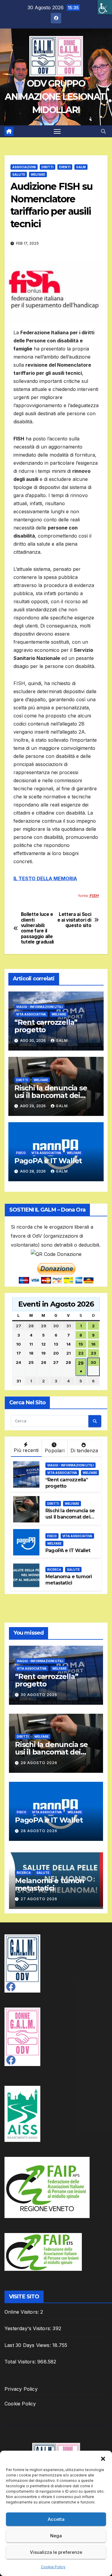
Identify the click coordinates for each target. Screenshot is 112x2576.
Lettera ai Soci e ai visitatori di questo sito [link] (74, 920)
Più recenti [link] (26, 1450)
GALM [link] (81, 167)
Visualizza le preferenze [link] (56, 2552)
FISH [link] (94, 896)
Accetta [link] (56, 2519)
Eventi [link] (65, 167)
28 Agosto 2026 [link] (39, 1831)
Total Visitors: (21, 2362)
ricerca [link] (54, 1570)
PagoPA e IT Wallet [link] (48, 1161)
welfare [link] (38, 174)
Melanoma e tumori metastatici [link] (69, 1580)
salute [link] (19, 174)
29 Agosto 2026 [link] (39, 1763)
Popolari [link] (55, 1450)
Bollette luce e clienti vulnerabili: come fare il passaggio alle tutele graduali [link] (37, 928)
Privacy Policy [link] (21, 2389)
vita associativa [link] (31, 1014)
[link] (105, 7)
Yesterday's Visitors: (29, 2328)
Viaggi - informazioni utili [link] (39, 1007)
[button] (103, 2458)
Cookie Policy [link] (53, 2567)
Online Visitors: (22, 2312)
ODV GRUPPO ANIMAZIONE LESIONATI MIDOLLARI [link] (56, 97)
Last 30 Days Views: (28, 2345)
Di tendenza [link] (84, 1450)
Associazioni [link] (24, 167)
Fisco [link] (21, 1153)
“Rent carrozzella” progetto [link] (46, 1026)
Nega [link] (56, 2536)
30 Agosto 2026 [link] (39, 1695)
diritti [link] (47, 167)
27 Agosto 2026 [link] (39, 1899)
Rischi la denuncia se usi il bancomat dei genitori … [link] (51, 1095)
